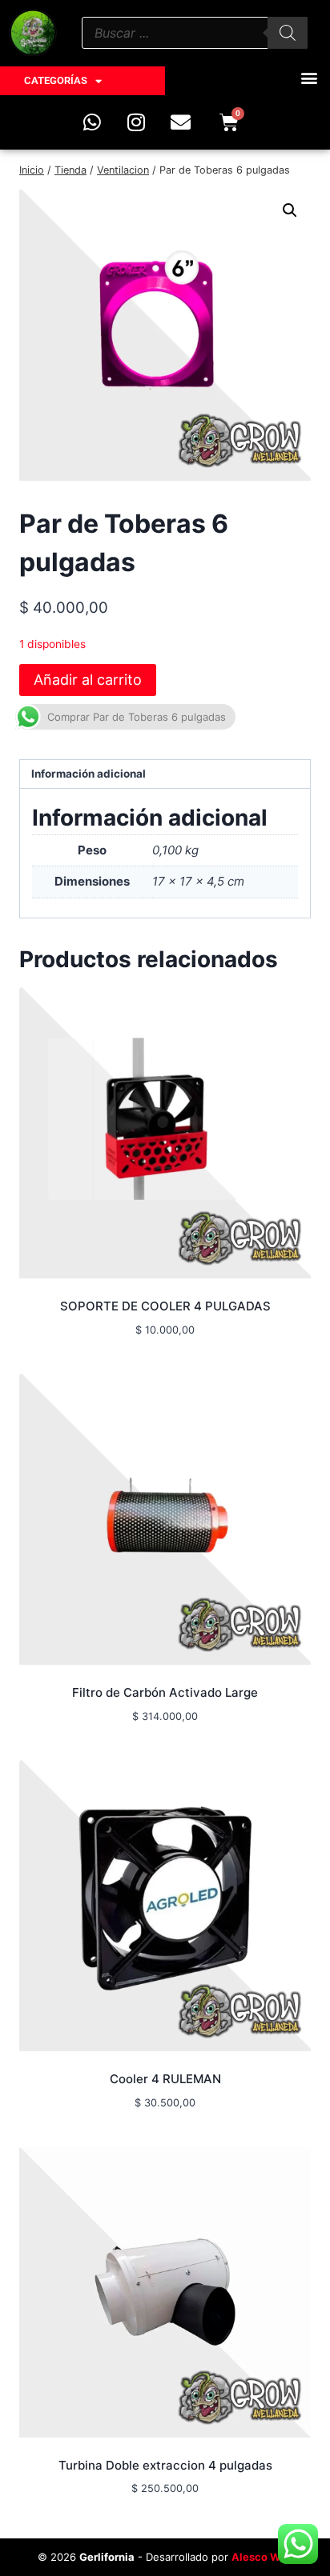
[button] (309, 77)
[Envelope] (180, 122)
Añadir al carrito (88, 680)
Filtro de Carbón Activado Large (165, 1692)
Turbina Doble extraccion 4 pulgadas (165, 2465)
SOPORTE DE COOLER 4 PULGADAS (165, 1306)
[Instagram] (136, 122)
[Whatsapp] (92, 122)
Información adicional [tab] (89, 774)
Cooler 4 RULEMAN (165, 2079)
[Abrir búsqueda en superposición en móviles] (194, 33)
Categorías (56, 80)
